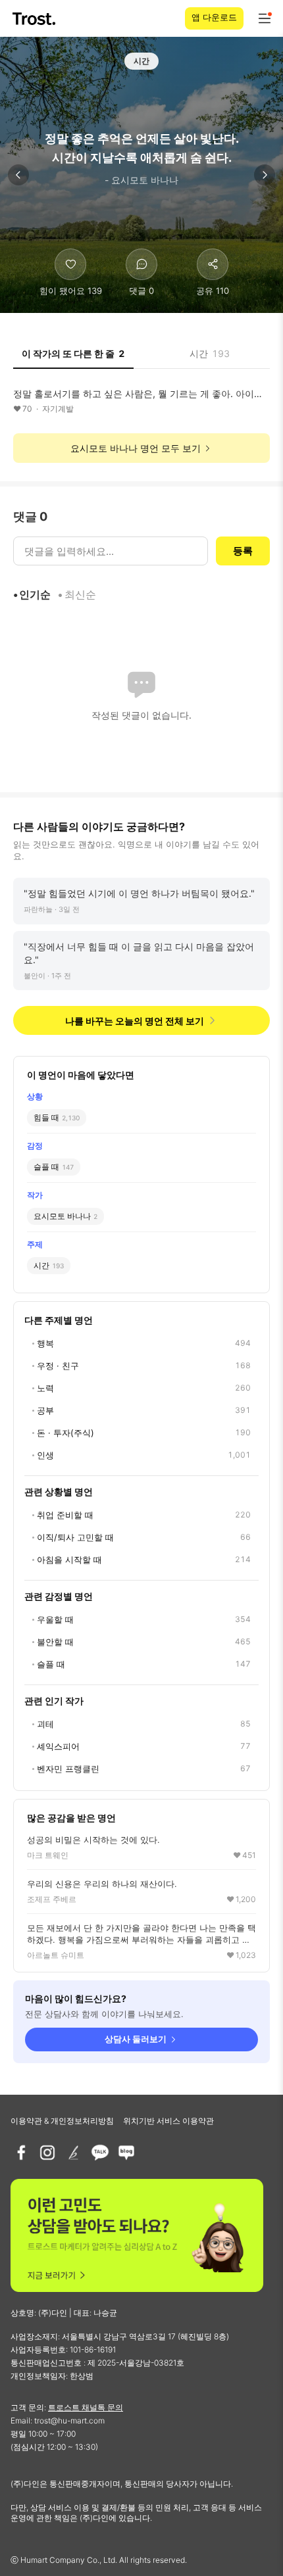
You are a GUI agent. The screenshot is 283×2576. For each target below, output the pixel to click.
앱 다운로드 (214, 17)
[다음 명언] (265, 175)
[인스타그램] (47, 2153)
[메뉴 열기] (265, 18)
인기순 (35, 594)
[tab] (73, 358)
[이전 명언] (18, 175)
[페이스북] (21, 2153)
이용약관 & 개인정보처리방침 (62, 2121)
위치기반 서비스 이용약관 (168, 2121)
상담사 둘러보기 (136, 2039)
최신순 (80, 594)
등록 (243, 551)
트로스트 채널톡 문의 (86, 2407)
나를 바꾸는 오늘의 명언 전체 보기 (135, 1021)
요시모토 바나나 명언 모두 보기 (136, 448)
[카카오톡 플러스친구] (100, 2153)
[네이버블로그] (126, 2153)
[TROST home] (35, 19)
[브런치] (74, 2153)
